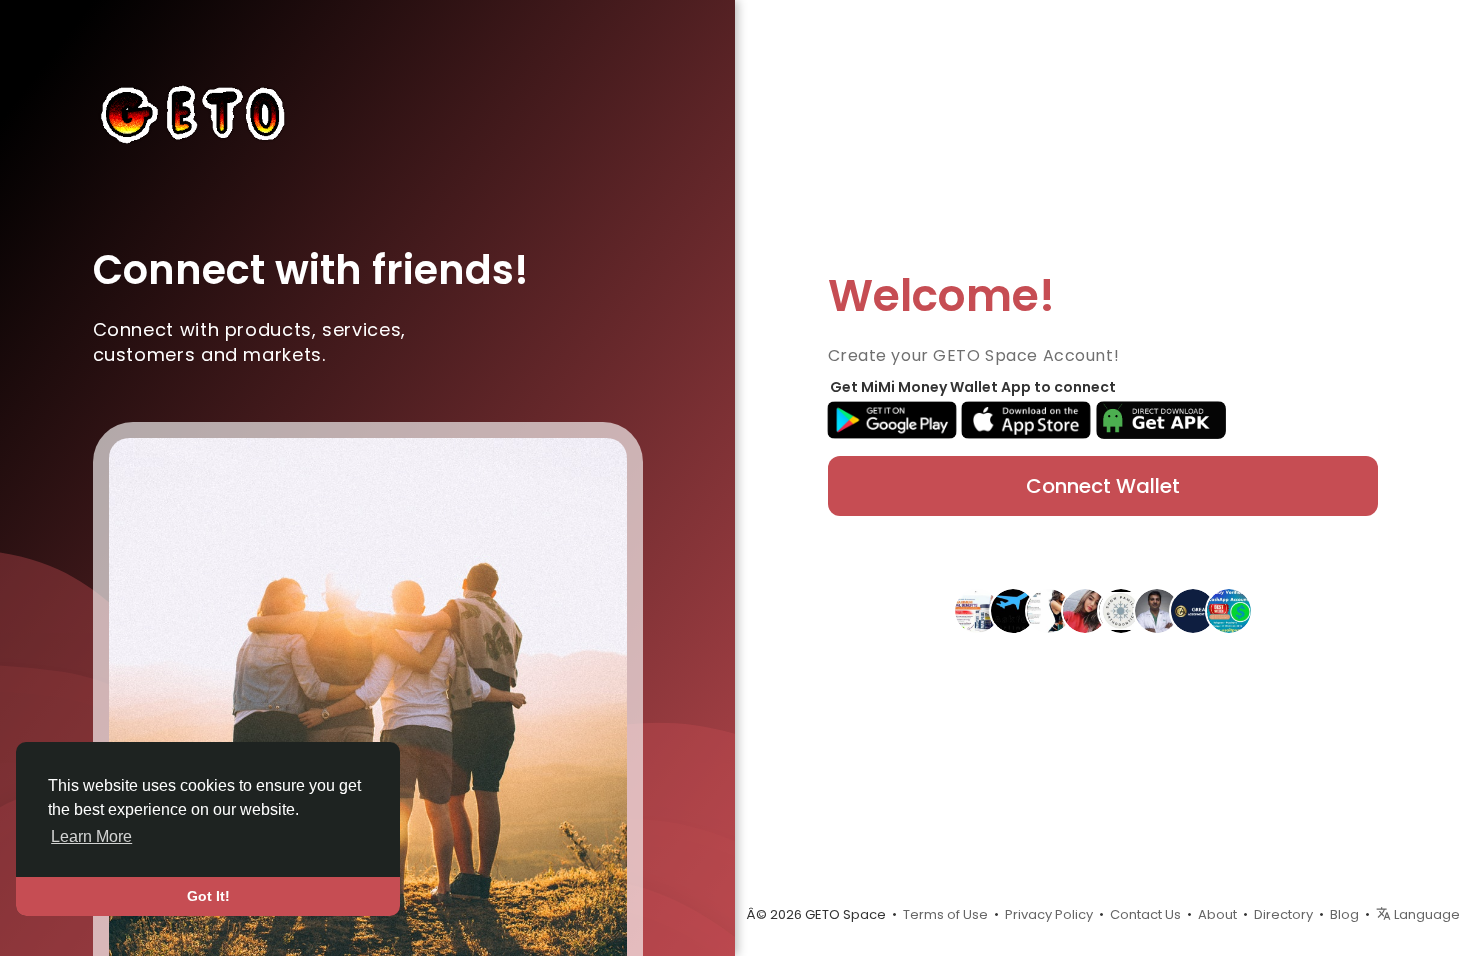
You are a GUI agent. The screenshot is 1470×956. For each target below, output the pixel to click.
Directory (1283, 914)
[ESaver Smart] (1049, 610)
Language (1425, 914)
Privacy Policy (1049, 914)
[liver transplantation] (1157, 610)
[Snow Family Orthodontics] (1121, 610)
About (1217, 914)
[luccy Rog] (1229, 610)
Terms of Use (945, 914)
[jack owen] (1193, 610)
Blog (1344, 914)
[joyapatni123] (1085, 610)
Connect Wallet (1103, 486)
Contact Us (1145, 914)
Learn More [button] (91, 836)
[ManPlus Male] (977, 610)
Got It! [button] (208, 896)
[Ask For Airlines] (1013, 610)
